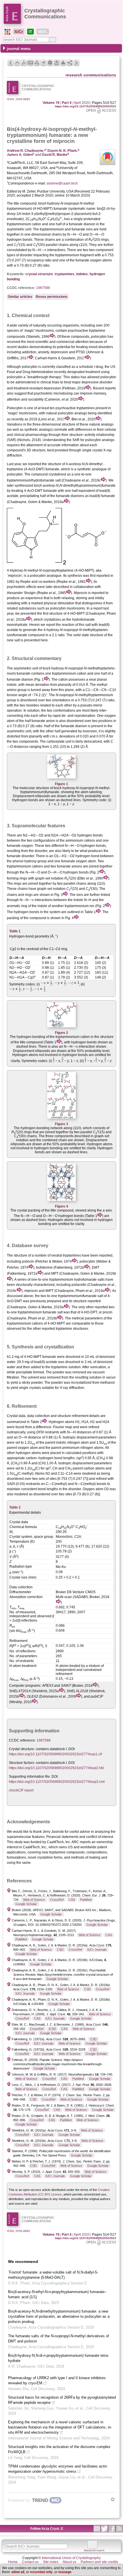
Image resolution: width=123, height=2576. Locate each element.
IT (30, 32)
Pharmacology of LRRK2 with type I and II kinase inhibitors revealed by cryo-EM (57, 2380)
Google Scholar (26, 1904)
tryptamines (65, 274)
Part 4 (67, 103)
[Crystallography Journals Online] (7, 32)
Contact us (30, 2562)
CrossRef (57, 1900)
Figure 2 (61, 1033)
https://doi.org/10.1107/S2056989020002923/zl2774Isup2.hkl (56, 1768)
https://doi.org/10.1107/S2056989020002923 (86, 106)
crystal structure (39, 274)
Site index (51, 2562)
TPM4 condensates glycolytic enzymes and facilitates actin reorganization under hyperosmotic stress (57, 2469)
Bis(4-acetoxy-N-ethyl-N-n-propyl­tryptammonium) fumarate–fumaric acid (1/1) (57, 2294)
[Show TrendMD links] (113, 2499)
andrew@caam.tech (62, 183)
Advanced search (94, 2550)
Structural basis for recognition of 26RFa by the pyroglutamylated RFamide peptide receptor (62, 2400)
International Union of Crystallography (71, 2558)
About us (70, 2562)
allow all (18, 2572)
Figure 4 (61, 1206)
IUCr (19, 32)
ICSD (52, 2029)
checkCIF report (21, 1790)
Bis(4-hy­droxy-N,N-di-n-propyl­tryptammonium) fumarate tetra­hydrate (58, 2358)
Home (13, 2562)
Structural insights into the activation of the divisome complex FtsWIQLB (59, 2449)
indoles (82, 274)
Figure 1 (61, 784)
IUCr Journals (97, 1950)
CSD (60, 1950)
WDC (43, 32)
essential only (41, 2572)
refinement (80, 1416)
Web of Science (34, 1900)
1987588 (43, 288)
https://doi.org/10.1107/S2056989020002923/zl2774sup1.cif (55, 1754)
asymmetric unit (26, 668)
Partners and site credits (99, 2562)
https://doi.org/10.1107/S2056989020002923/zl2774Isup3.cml (57, 1782)
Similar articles (20, 297)
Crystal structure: (22, 1749)
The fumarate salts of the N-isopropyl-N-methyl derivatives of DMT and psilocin (58, 2339)
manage (65, 2572)
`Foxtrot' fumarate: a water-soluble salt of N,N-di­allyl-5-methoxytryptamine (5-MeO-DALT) (53, 2275)
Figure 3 (61, 1124)
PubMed (86, 1900)
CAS (72, 1900)
